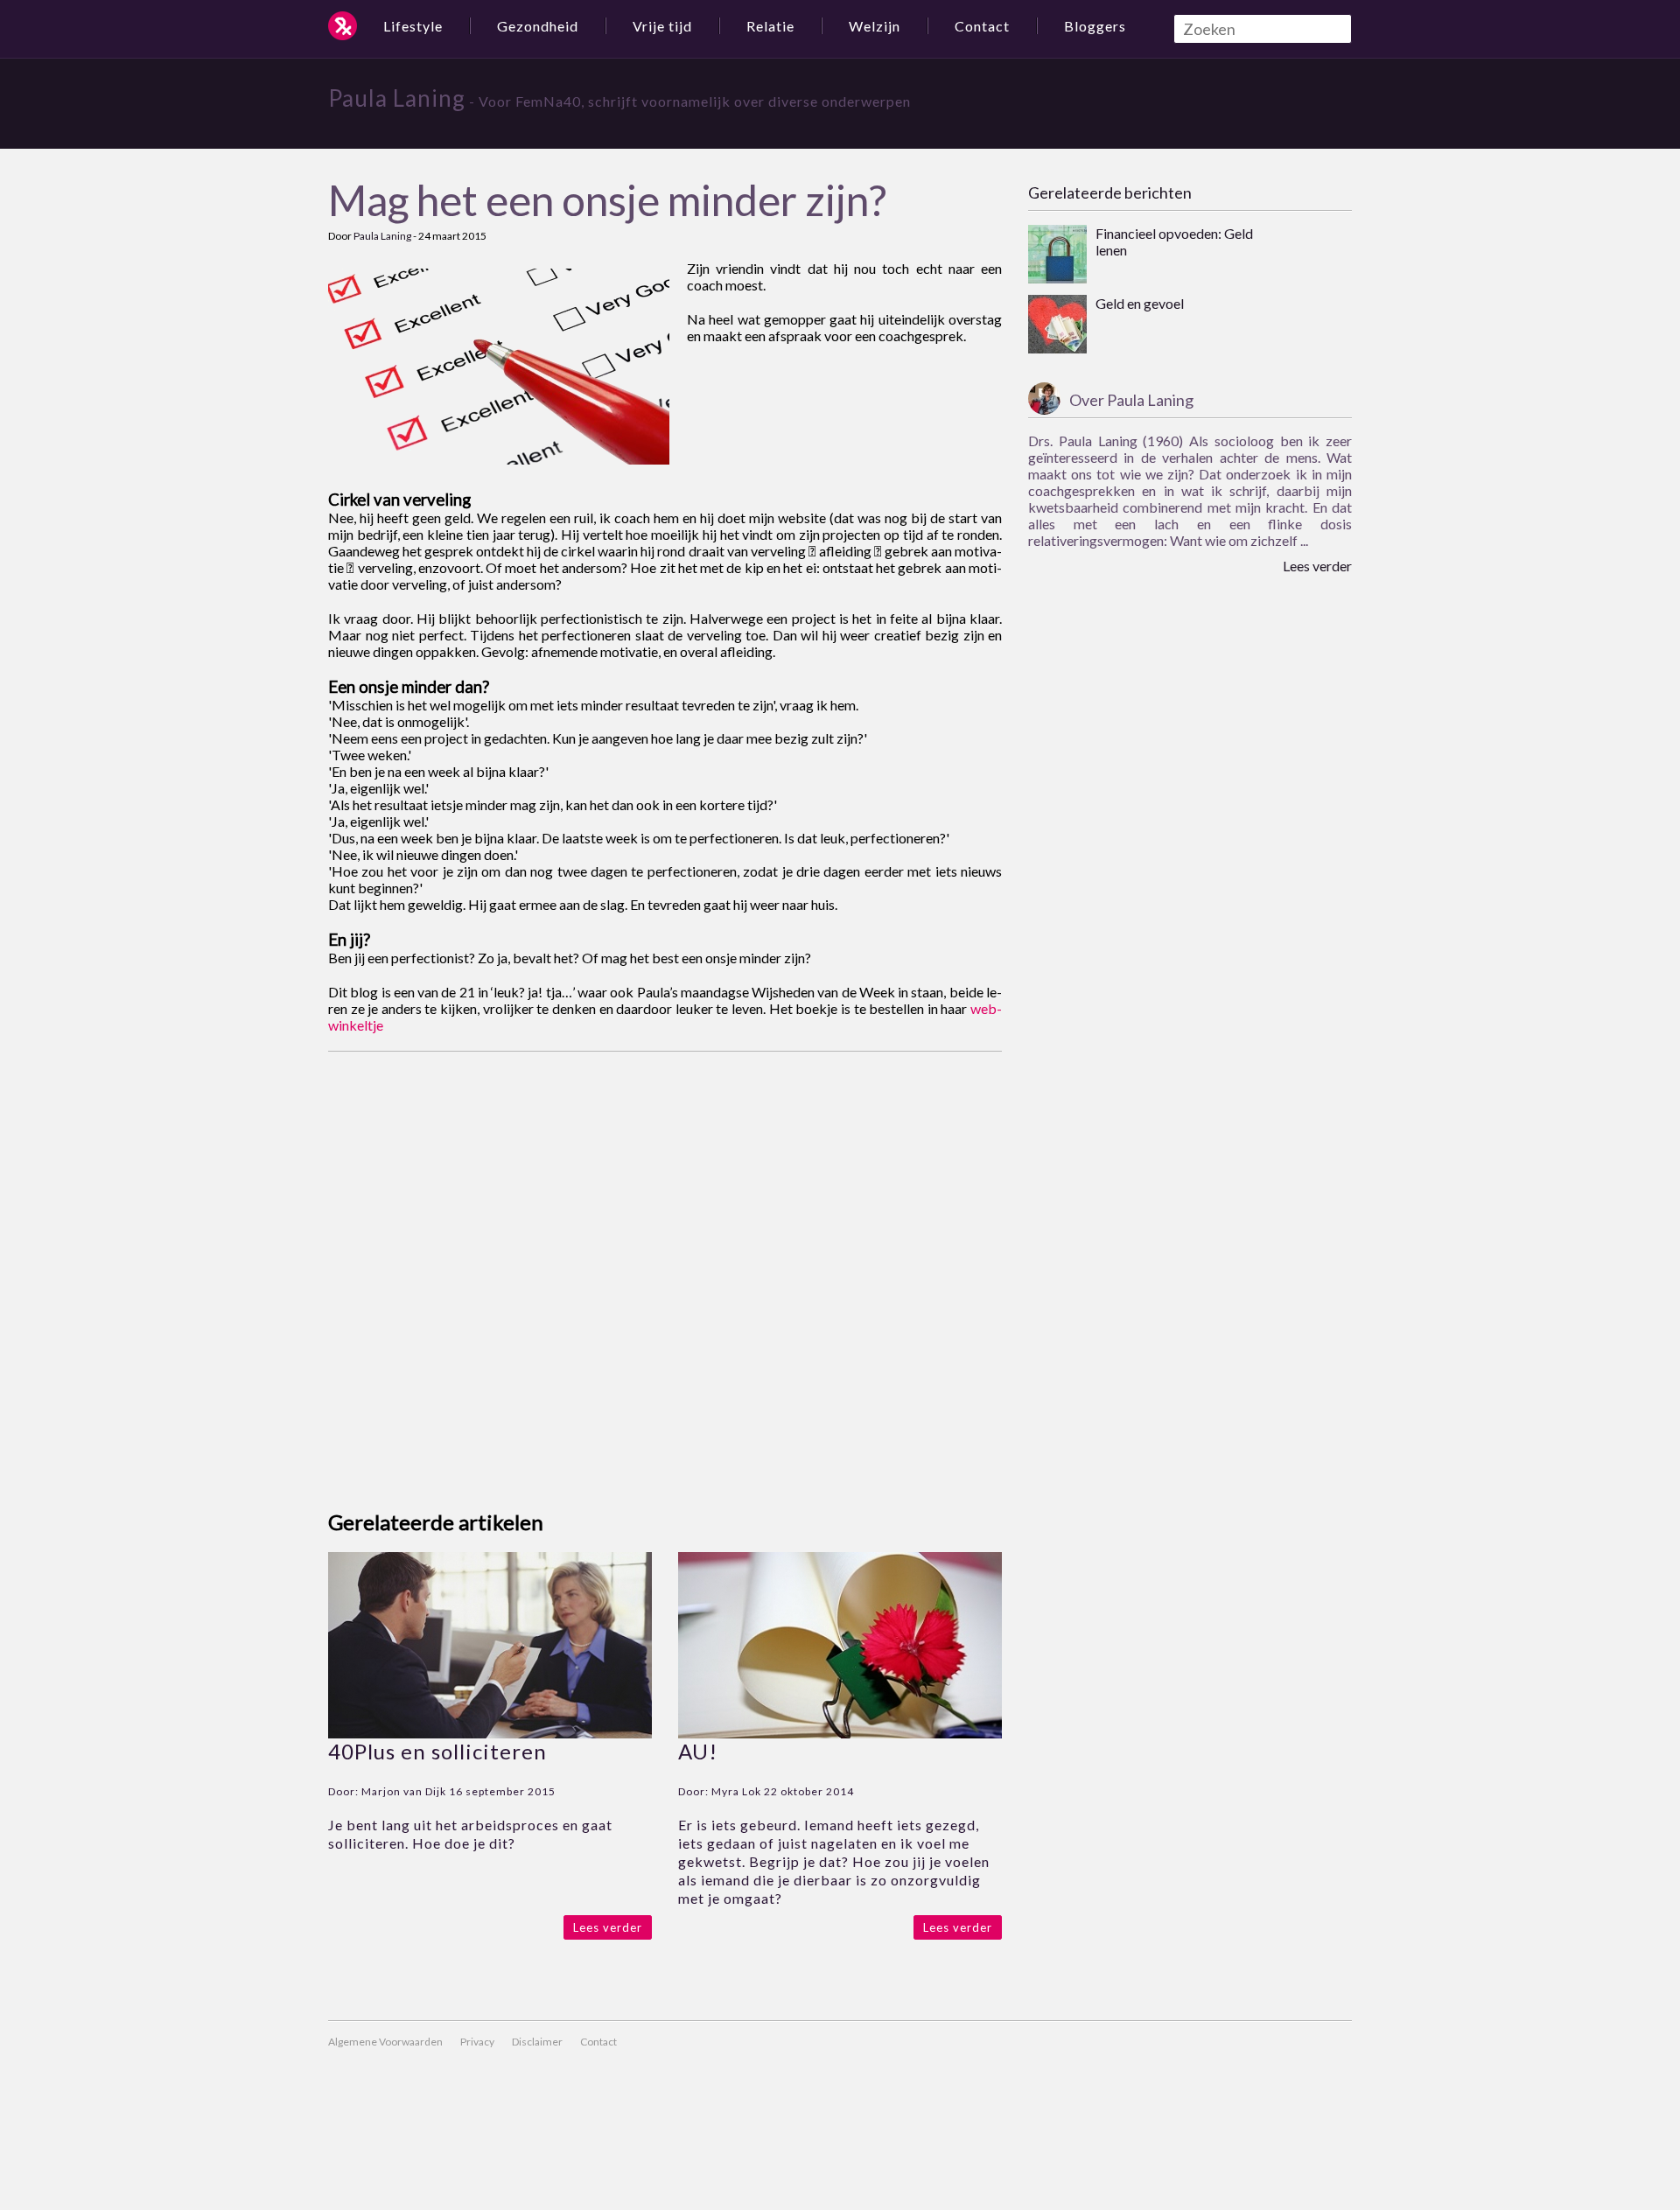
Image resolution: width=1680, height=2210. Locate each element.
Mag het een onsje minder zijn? (607, 200)
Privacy (477, 2042)
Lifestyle (413, 26)
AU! (698, 1751)
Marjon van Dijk (404, 1791)
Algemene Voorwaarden (385, 2042)
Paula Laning (397, 98)
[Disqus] (665, 1270)
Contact (982, 26)
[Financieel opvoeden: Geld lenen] (1057, 255)
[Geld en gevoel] (1057, 325)
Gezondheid (538, 26)
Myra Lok (736, 1791)
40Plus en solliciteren (437, 1751)
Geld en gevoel (1140, 303)
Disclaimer (537, 2042)
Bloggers (1095, 26)
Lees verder (608, 1927)
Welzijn (875, 26)
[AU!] (840, 1733)
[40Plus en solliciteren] (490, 1733)
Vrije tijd (662, 26)
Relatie (770, 26)
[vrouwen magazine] (343, 26)
